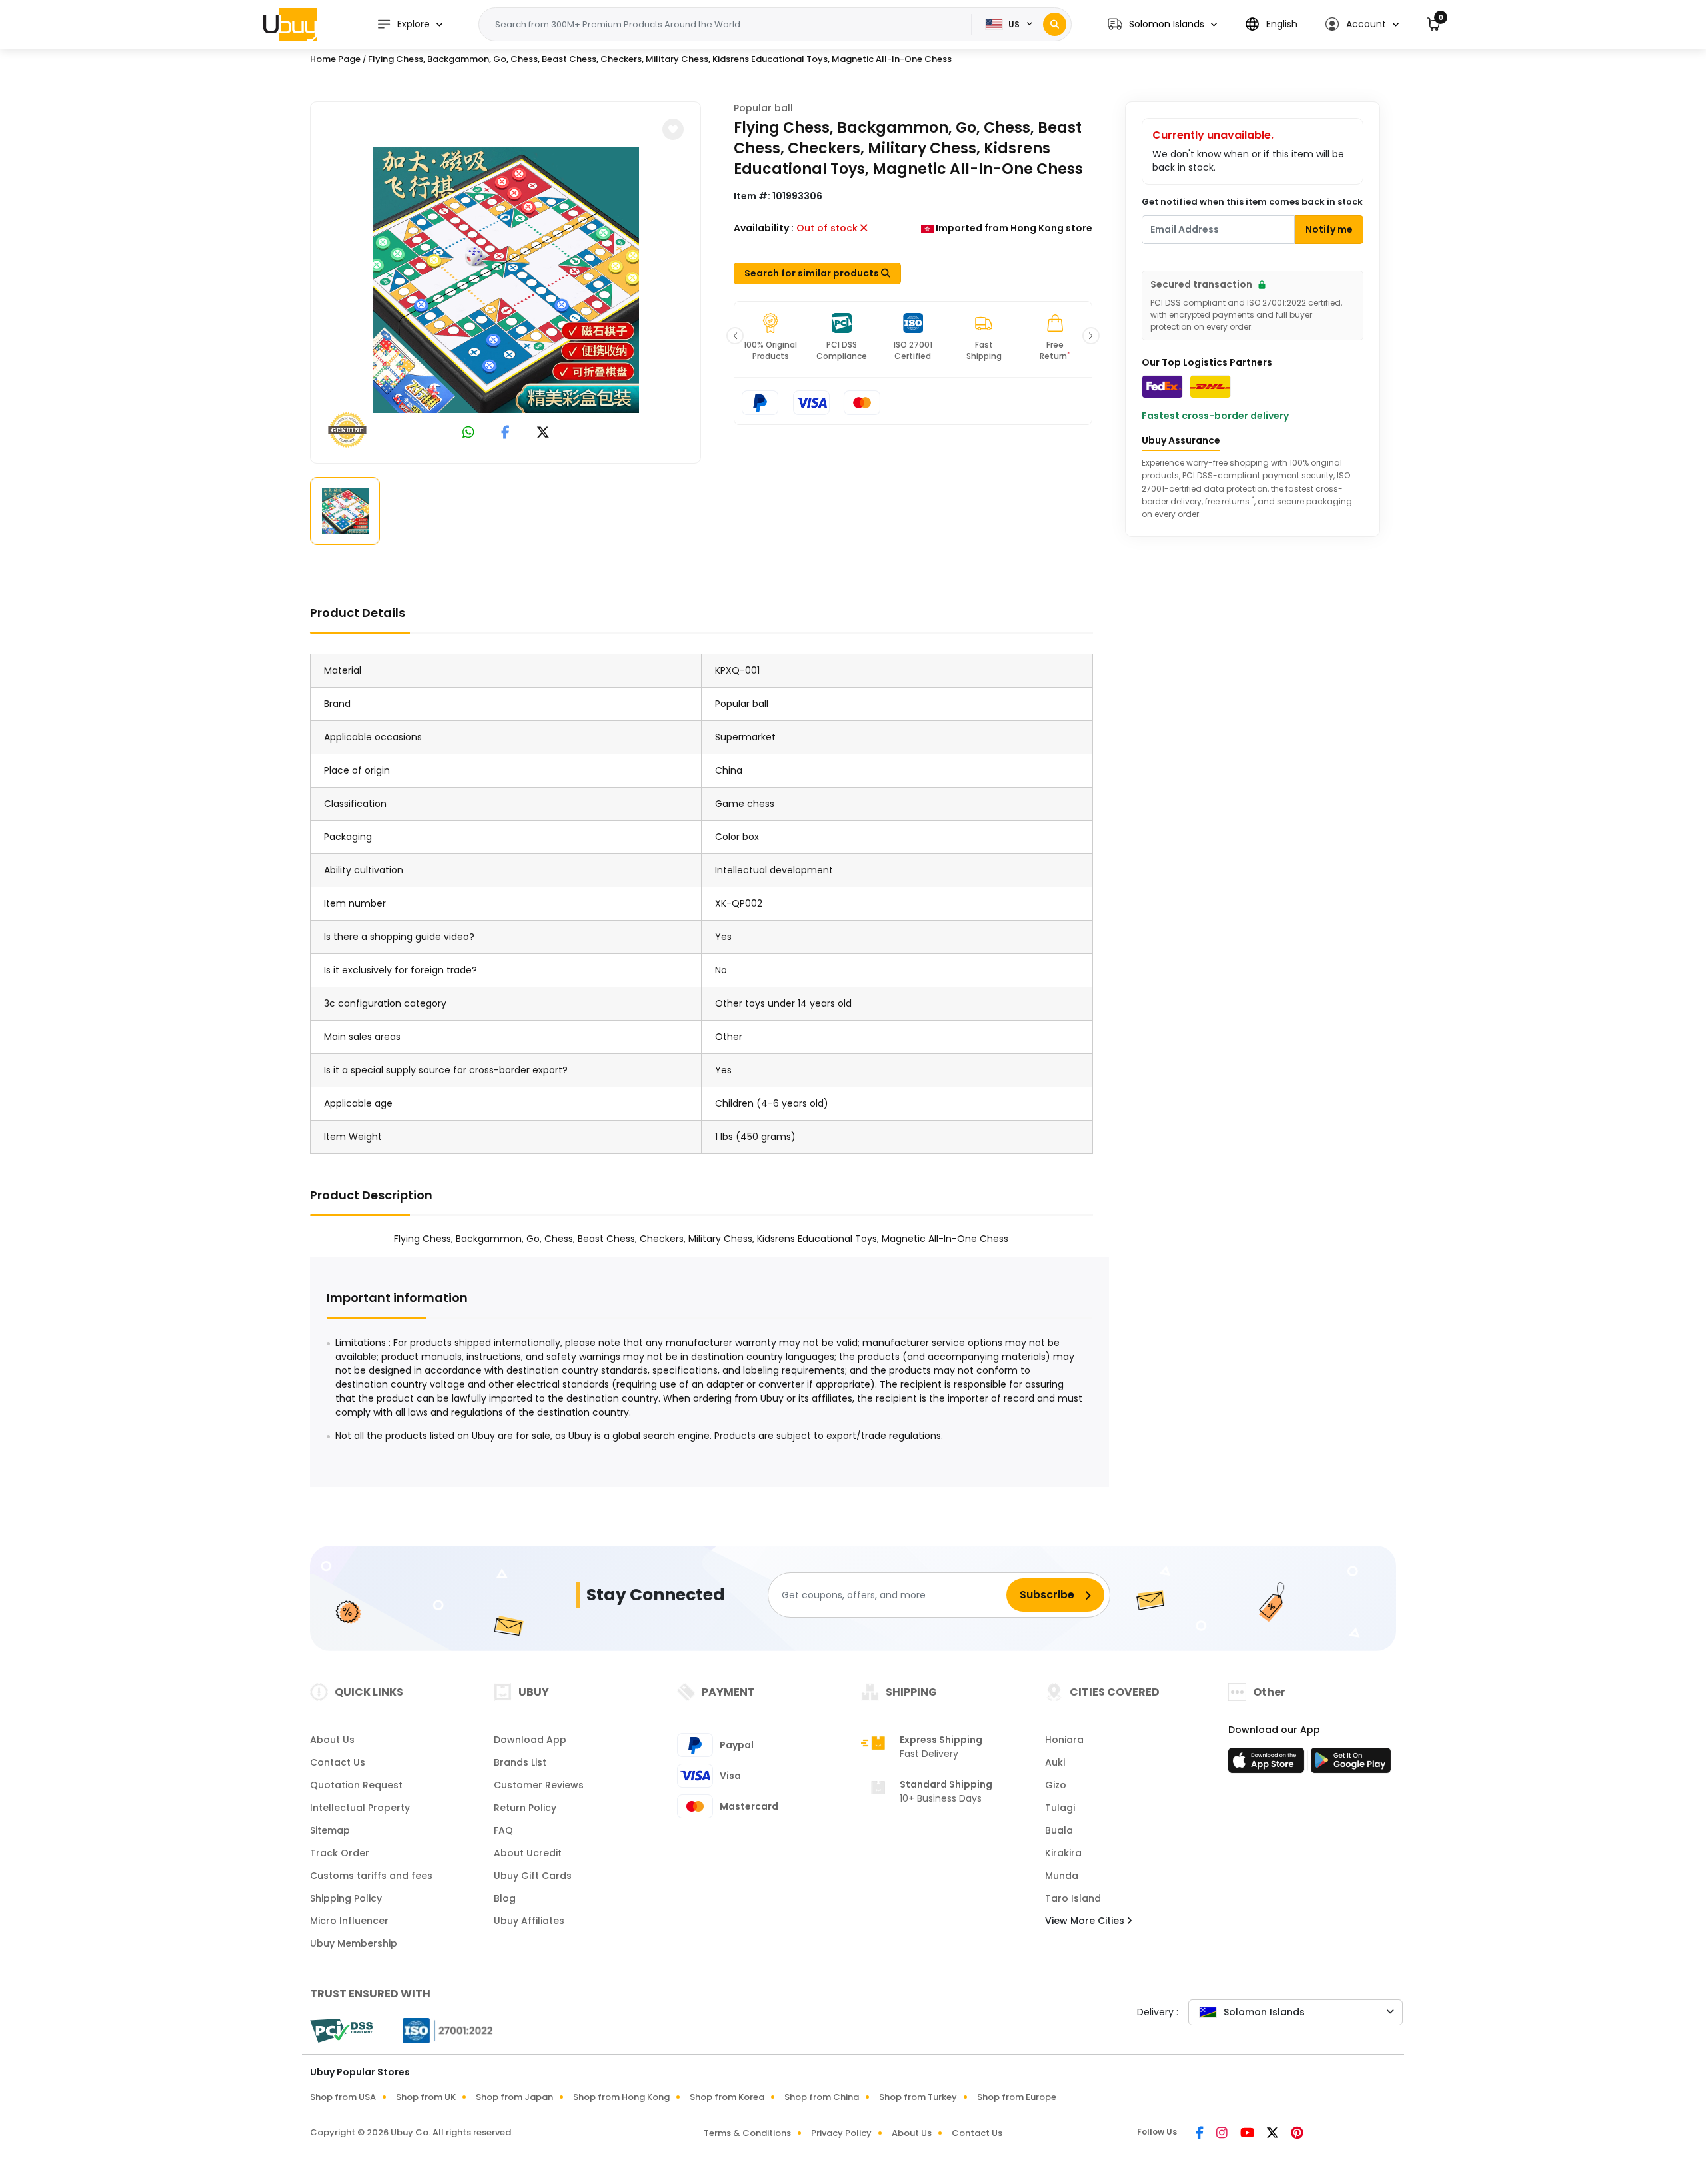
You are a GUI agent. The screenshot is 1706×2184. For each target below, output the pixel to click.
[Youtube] (1248, 2134)
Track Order (340, 1853)
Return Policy (525, 1808)
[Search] (1055, 24)
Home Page (335, 59)
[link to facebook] (505, 433)
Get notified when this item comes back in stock (1252, 202)
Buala (1059, 1830)
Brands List (520, 1762)
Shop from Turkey (918, 2097)
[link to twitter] (543, 433)
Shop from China (822, 2097)
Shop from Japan (514, 2097)
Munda (1062, 1876)
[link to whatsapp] (468, 433)
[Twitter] (1274, 2134)
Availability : (764, 228)
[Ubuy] (290, 24)
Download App (530, 1740)
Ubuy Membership (354, 1943)
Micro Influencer (349, 1921)
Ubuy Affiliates (529, 1921)
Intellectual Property (360, 1808)
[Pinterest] (1297, 2134)
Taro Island (1073, 1898)
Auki (1055, 1762)
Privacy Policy (841, 2133)
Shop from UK (426, 2097)
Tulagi (1060, 1808)
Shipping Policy (346, 1898)
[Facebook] (1201, 2134)
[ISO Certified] (441, 2030)
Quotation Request (356, 1785)
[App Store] (1268, 1764)
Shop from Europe (1017, 2097)
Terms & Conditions (747, 2133)
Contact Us (338, 1762)
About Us (332, 1740)
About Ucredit (528, 1853)
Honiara (1064, 1740)
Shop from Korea (727, 2097)
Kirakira (1063, 1853)
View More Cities (1086, 1921)
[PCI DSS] (341, 2031)
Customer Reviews (539, 1785)
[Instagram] (1223, 2134)
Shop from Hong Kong (621, 2097)
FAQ (503, 1830)
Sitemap (330, 1830)
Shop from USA (343, 2097)
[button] (1162, 24)
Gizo (1056, 1785)
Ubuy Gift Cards (533, 1876)
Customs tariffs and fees (371, 1876)
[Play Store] (1351, 1764)
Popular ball (763, 108)
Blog (505, 1898)
